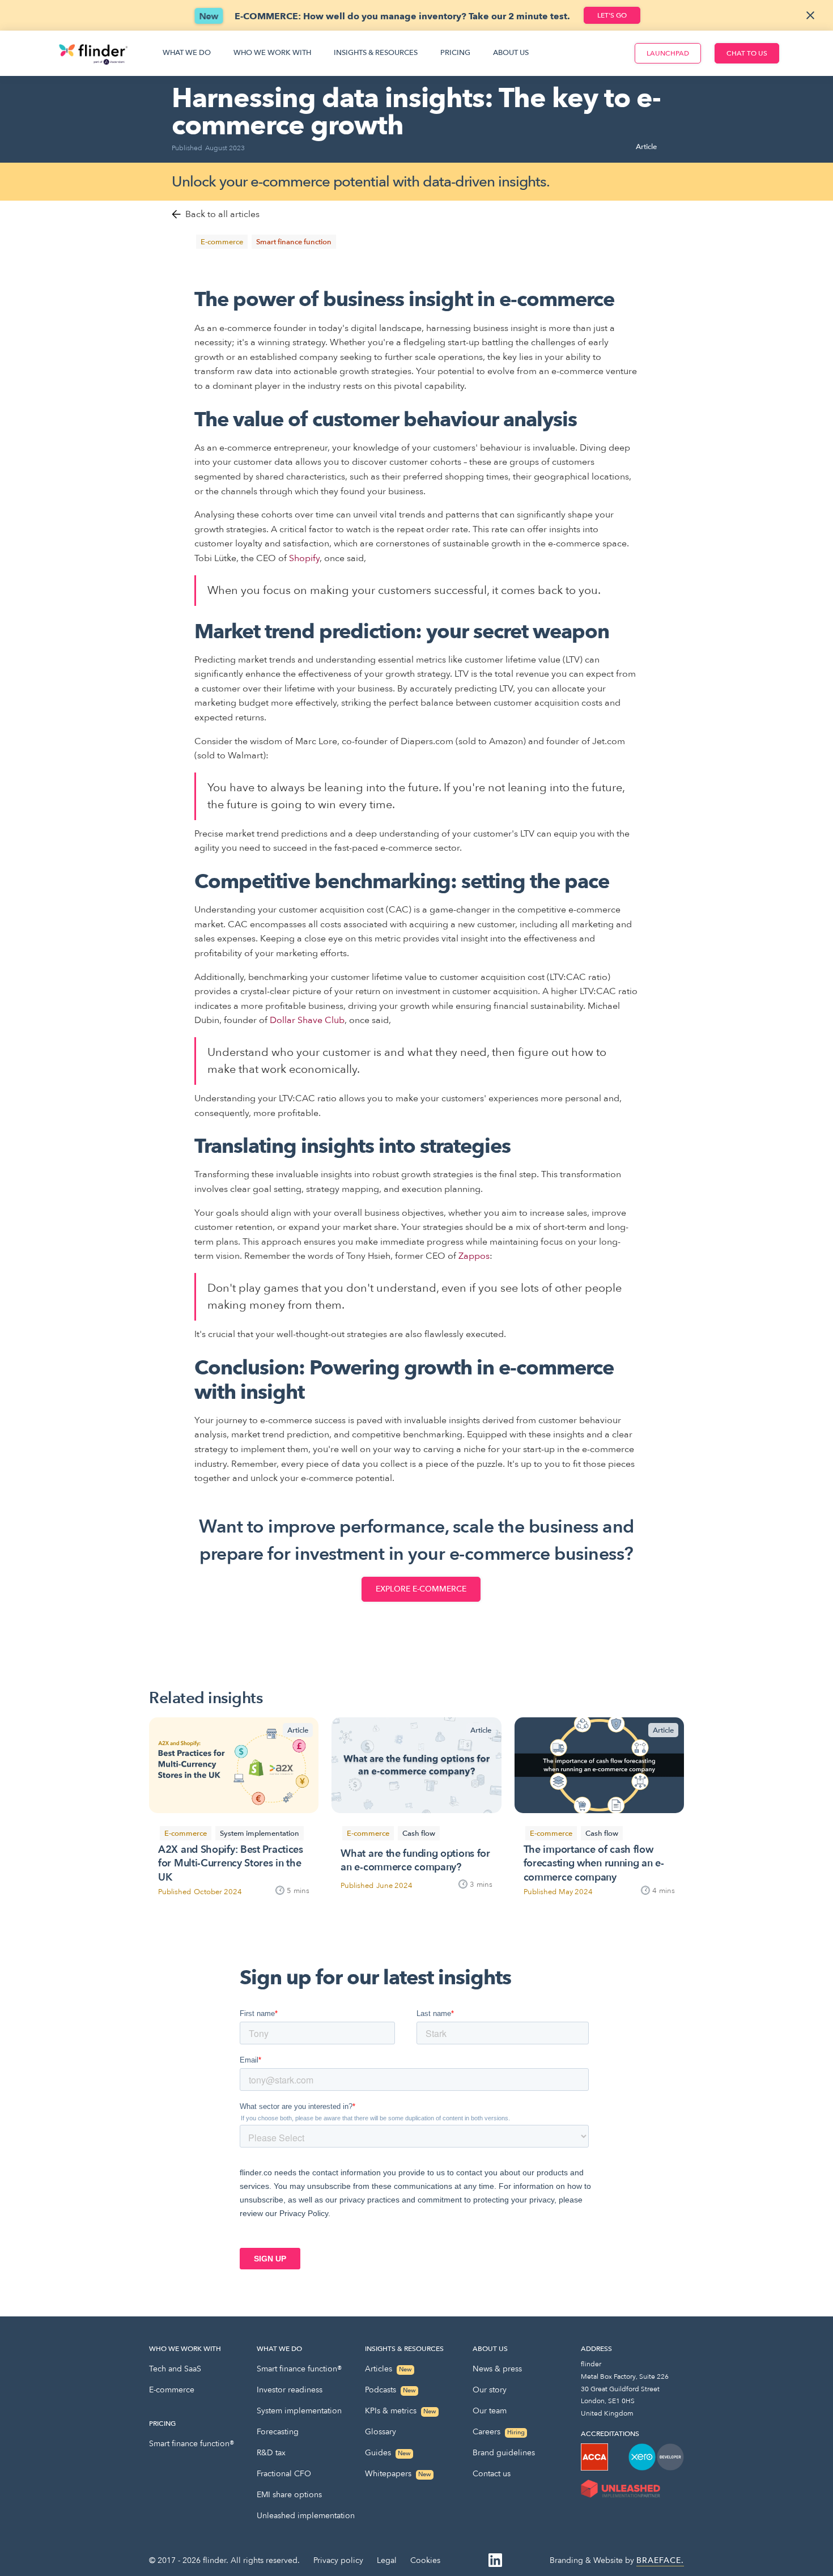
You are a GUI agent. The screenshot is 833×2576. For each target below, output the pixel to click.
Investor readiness (290, 2390)
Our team (490, 2411)
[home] (93, 53)
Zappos (474, 1256)
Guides (388, 2453)
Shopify (304, 558)
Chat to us (747, 53)
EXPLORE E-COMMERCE (421, 1589)
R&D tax (271, 2453)
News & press (497, 2369)
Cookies (425, 2560)
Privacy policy (338, 2560)
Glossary (381, 2432)
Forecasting (278, 2432)
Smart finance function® (192, 2444)
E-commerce (172, 2390)
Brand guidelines (504, 2453)
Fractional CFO (284, 2474)
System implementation (299, 2411)
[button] (187, 53)
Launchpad (668, 53)
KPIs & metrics (401, 2411)
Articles (388, 2369)
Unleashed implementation (306, 2516)
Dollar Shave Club (307, 1020)
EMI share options (289, 2495)
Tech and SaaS (175, 2369)
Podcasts (390, 2390)
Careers (499, 2432)
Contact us (492, 2474)
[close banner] (810, 15)
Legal (387, 2560)
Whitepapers (398, 2474)
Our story (490, 2390)
